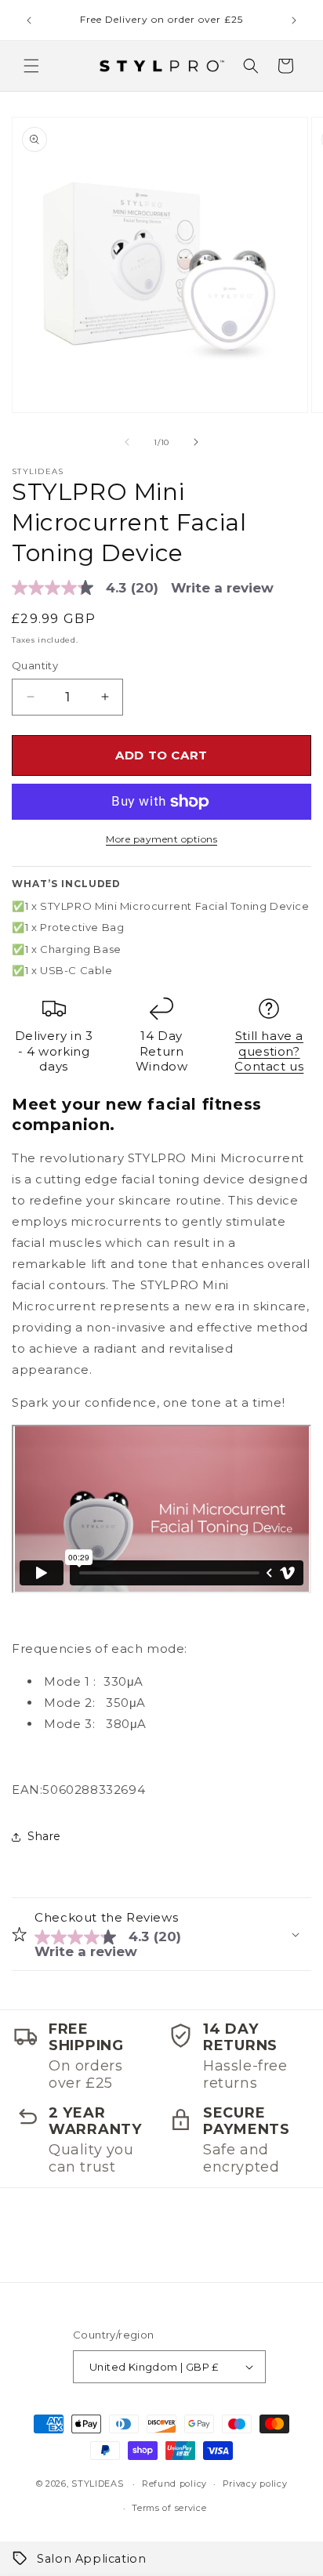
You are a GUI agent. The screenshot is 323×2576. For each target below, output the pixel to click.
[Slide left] (127, 442)
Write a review (222, 588)
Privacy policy (255, 2484)
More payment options (161, 839)
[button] (31, 66)
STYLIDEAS (97, 2484)
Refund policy (174, 2484)
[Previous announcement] (29, 20)
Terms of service (169, 2508)
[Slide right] (196, 442)
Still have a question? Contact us (269, 1051)
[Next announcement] (294, 20)
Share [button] (44, 1836)
